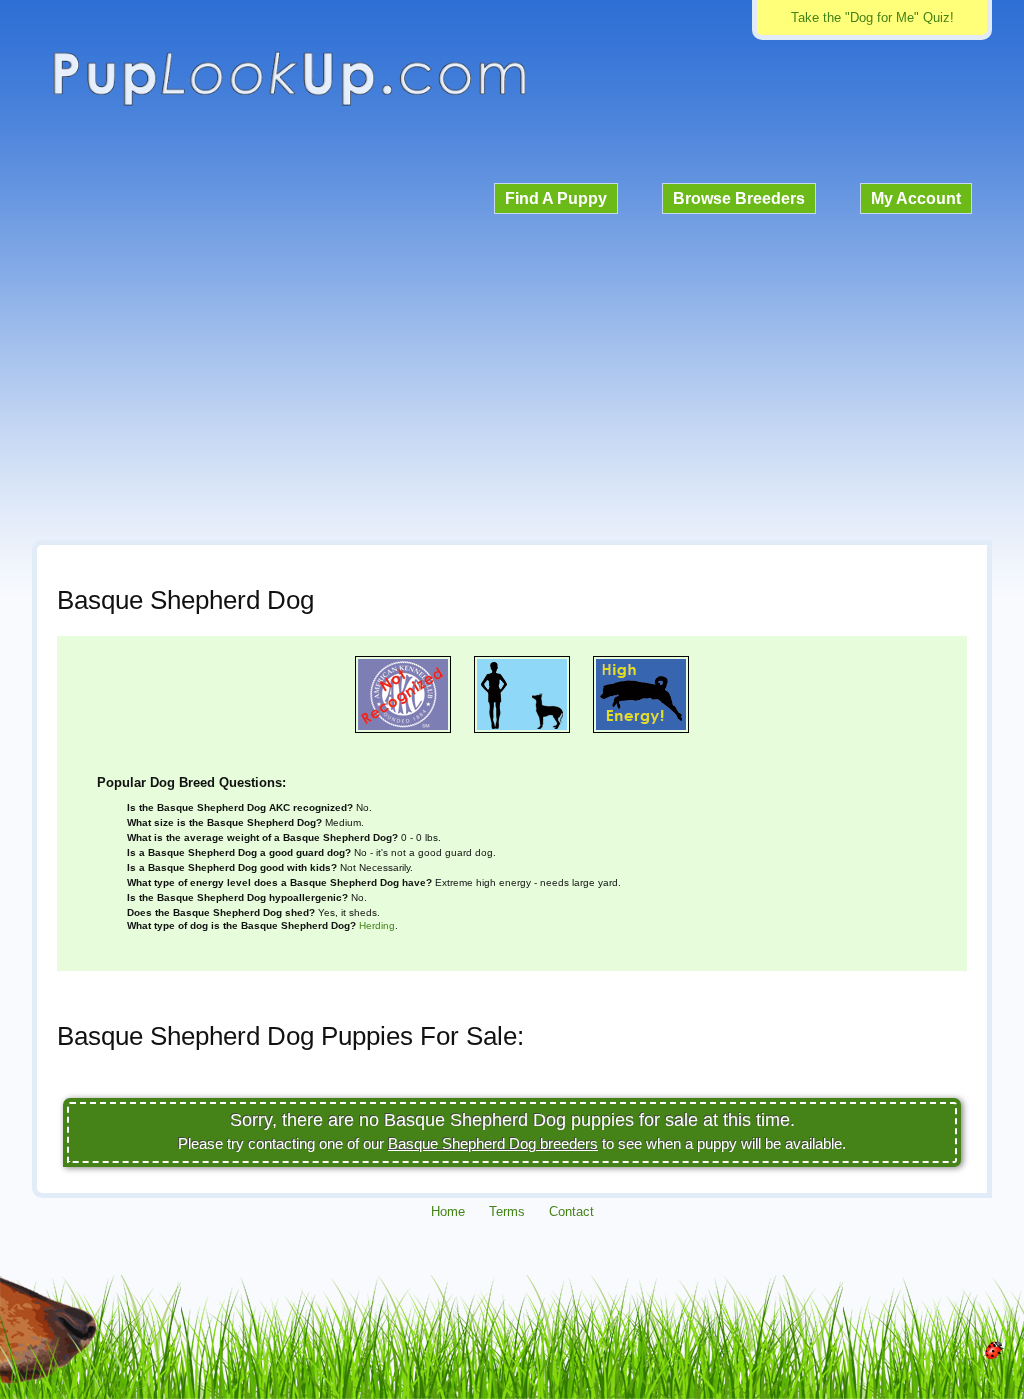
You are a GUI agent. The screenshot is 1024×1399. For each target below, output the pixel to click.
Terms (507, 1211)
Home (448, 1211)
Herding (377, 925)
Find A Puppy (556, 198)
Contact (571, 1211)
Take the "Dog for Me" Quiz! (872, 17)
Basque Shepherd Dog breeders (493, 1143)
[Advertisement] (512, 374)
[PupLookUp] (289, 103)
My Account (916, 198)
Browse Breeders (739, 198)
